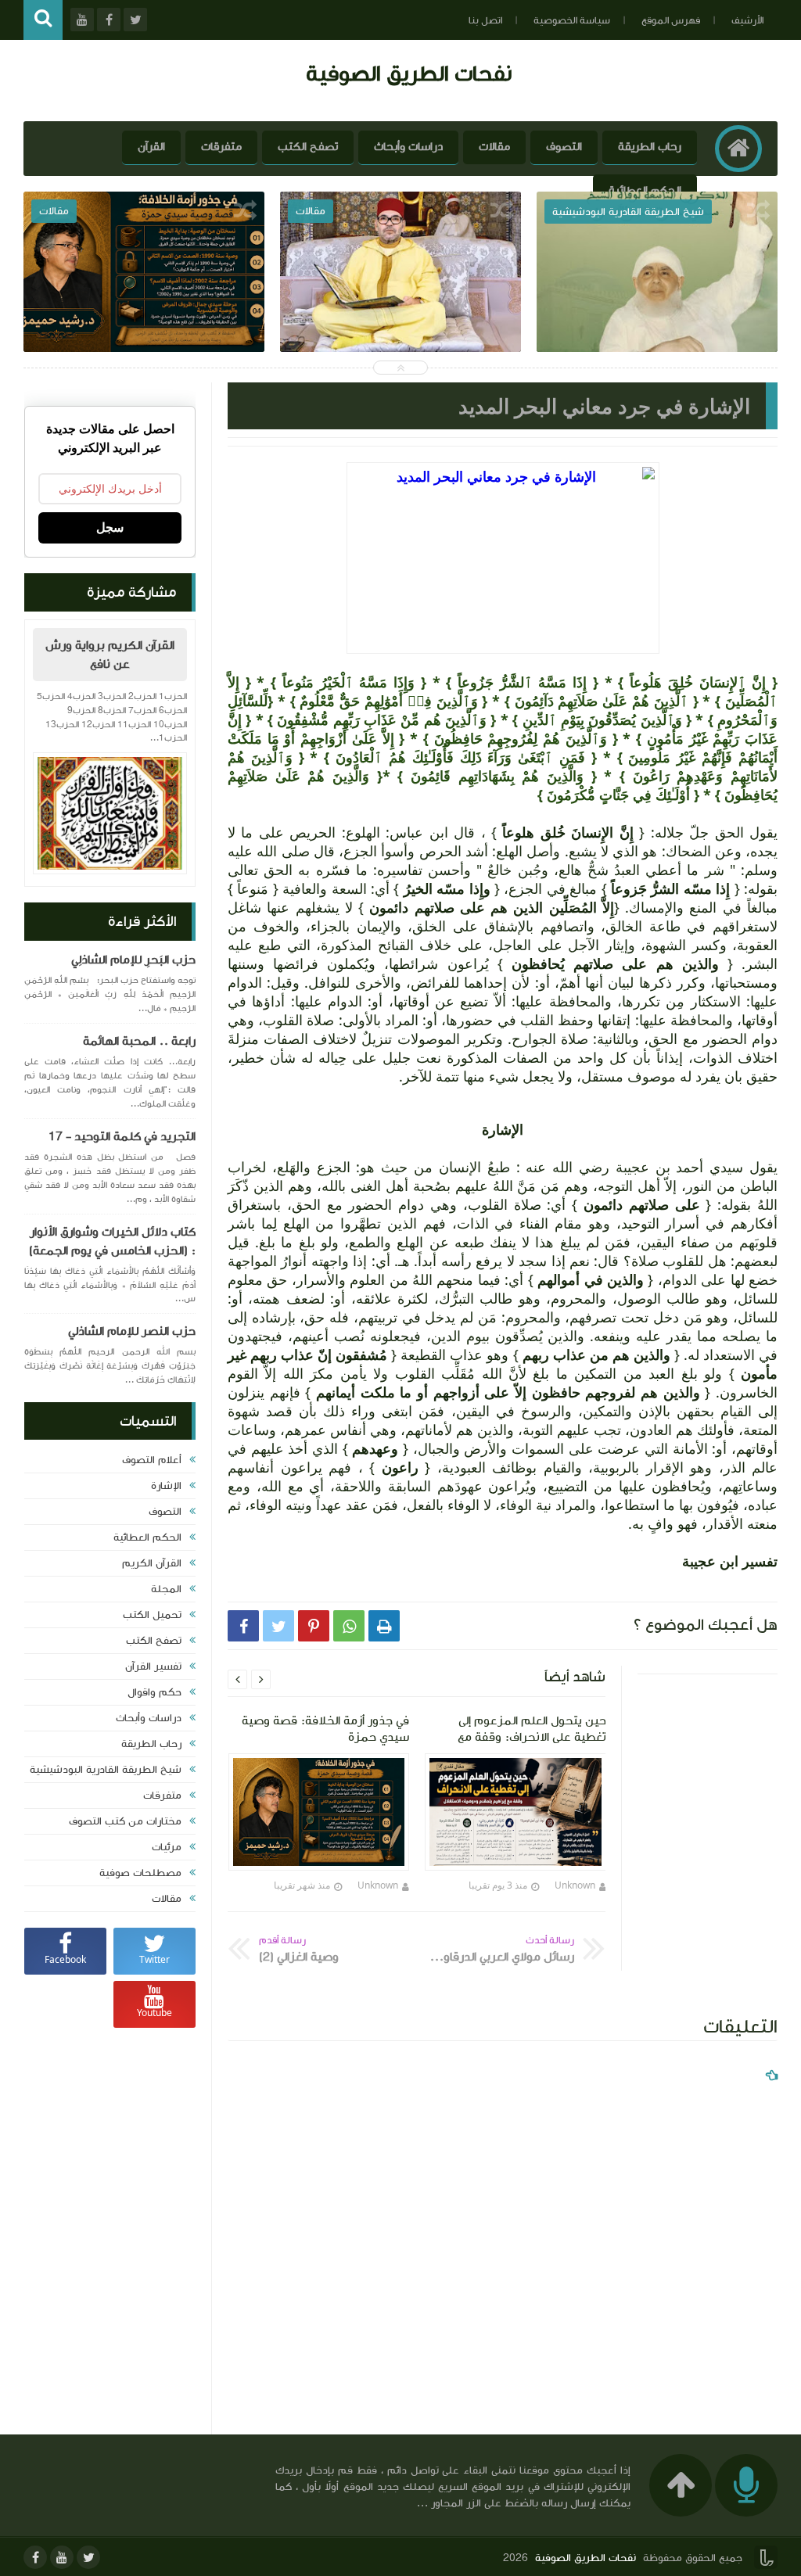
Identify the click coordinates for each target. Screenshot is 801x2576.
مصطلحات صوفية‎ (140, 1873)
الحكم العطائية (645, 190)
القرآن (151, 147)
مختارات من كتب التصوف (125, 1821)
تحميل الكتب (152, 1615)
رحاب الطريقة (650, 147)
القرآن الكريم (152, 1563)
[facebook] (35, 2557)
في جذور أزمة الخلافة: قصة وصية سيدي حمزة (400, 323)
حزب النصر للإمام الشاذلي (132, 1331)
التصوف (564, 147)
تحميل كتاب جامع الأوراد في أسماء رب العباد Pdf (144, 323)
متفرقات (221, 147)
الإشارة (166, 1486)
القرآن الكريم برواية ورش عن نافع (110, 655)
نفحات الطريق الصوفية (409, 73)
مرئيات (167, 1847)
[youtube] (62, 2557)
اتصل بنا (485, 20)
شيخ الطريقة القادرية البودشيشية (106, 1770)
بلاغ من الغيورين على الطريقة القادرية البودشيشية (657, 323)
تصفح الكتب (308, 147)
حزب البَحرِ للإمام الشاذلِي (133, 960)
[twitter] (88, 2557)
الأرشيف (747, 20)
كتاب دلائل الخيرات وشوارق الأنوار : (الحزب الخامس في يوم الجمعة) (112, 1241)
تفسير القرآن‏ (153, 1667)
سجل (110, 527)
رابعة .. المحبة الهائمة (139, 1041)
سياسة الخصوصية (572, 20)
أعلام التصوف (152, 1460)
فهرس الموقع (671, 20)
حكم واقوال (154, 1692)
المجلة (166, 1589)
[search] (43, 20)
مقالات (494, 147)
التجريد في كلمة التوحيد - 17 (122, 1136)
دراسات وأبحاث (408, 147)
